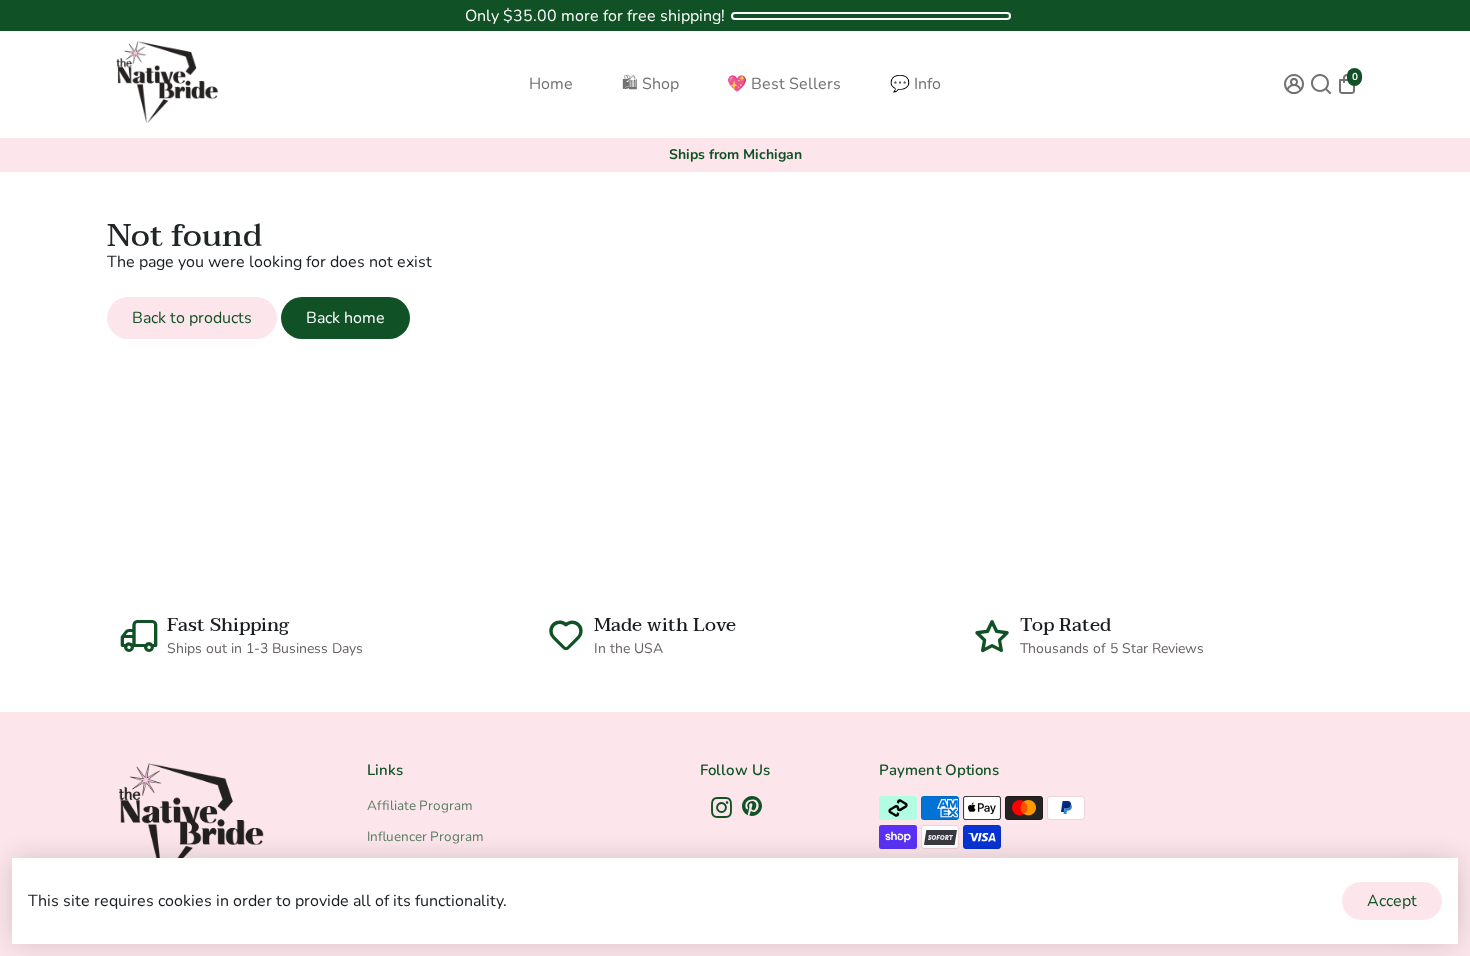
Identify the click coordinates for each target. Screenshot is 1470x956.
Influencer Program (425, 836)
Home (551, 84)
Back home (345, 318)
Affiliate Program (420, 805)
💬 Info (915, 84)
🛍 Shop (650, 84)
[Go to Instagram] (721, 811)
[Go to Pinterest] (752, 811)
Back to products (192, 318)
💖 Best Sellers (784, 84)
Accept (1392, 901)
